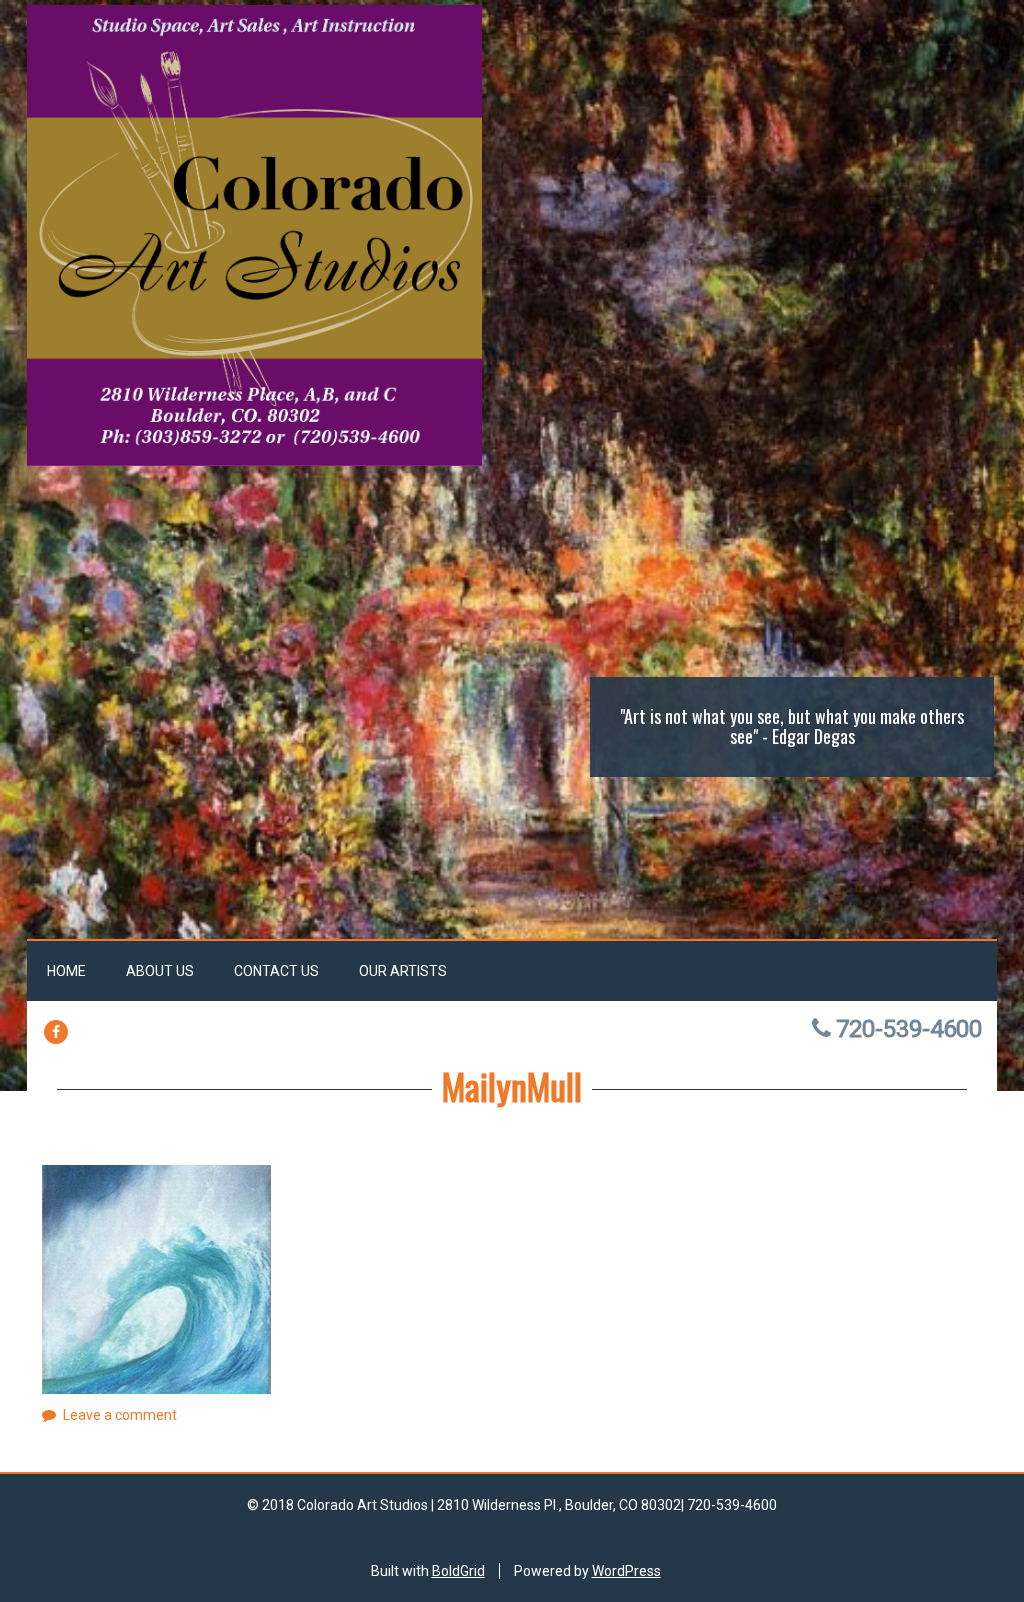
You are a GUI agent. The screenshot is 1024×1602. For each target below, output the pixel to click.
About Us (160, 971)
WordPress (626, 1571)
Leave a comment (120, 1415)
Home (66, 971)
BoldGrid (458, 1571)
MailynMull (512, 1085)
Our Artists (403, 971)
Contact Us (276, 971)
